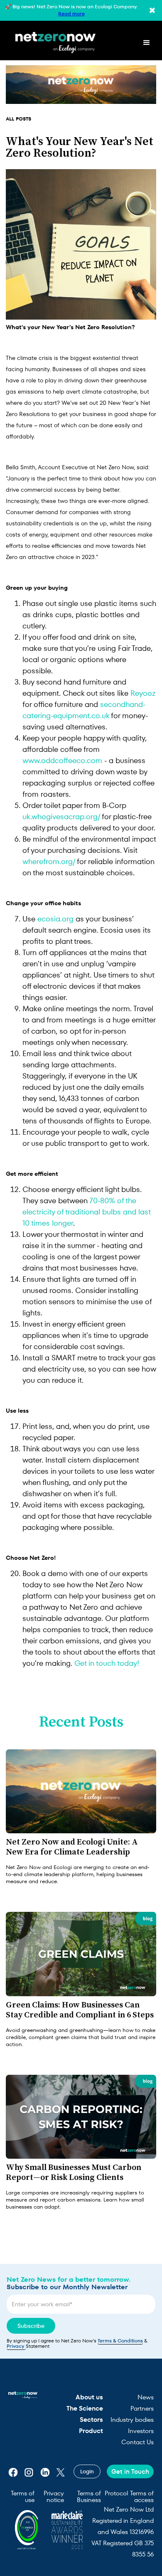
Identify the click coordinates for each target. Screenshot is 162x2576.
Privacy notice (54, 2497)
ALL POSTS (18, 119)
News (146, 2397)
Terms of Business (89, 2497)
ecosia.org (55, 919)
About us (89, 2397)
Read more (71, 14)
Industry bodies (132, 2420)
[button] (147, 43)
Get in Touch (130, 2471)
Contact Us (137, 2442)
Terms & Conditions (120, 2341)
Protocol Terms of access (129, 2497)
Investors (141, 2431)
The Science (85, 2408)
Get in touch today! (106, 1663)
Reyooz (143, 693)
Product (91, 2431)
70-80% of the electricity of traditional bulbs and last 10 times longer (86, 1212)
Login (87, 2471)
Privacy (16, 2346)
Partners (142, 2408)
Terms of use (23, 2497)
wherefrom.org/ (49, 861)
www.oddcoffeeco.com (62, 760)
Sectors (91, 2420)
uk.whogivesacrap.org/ (61, 816)
